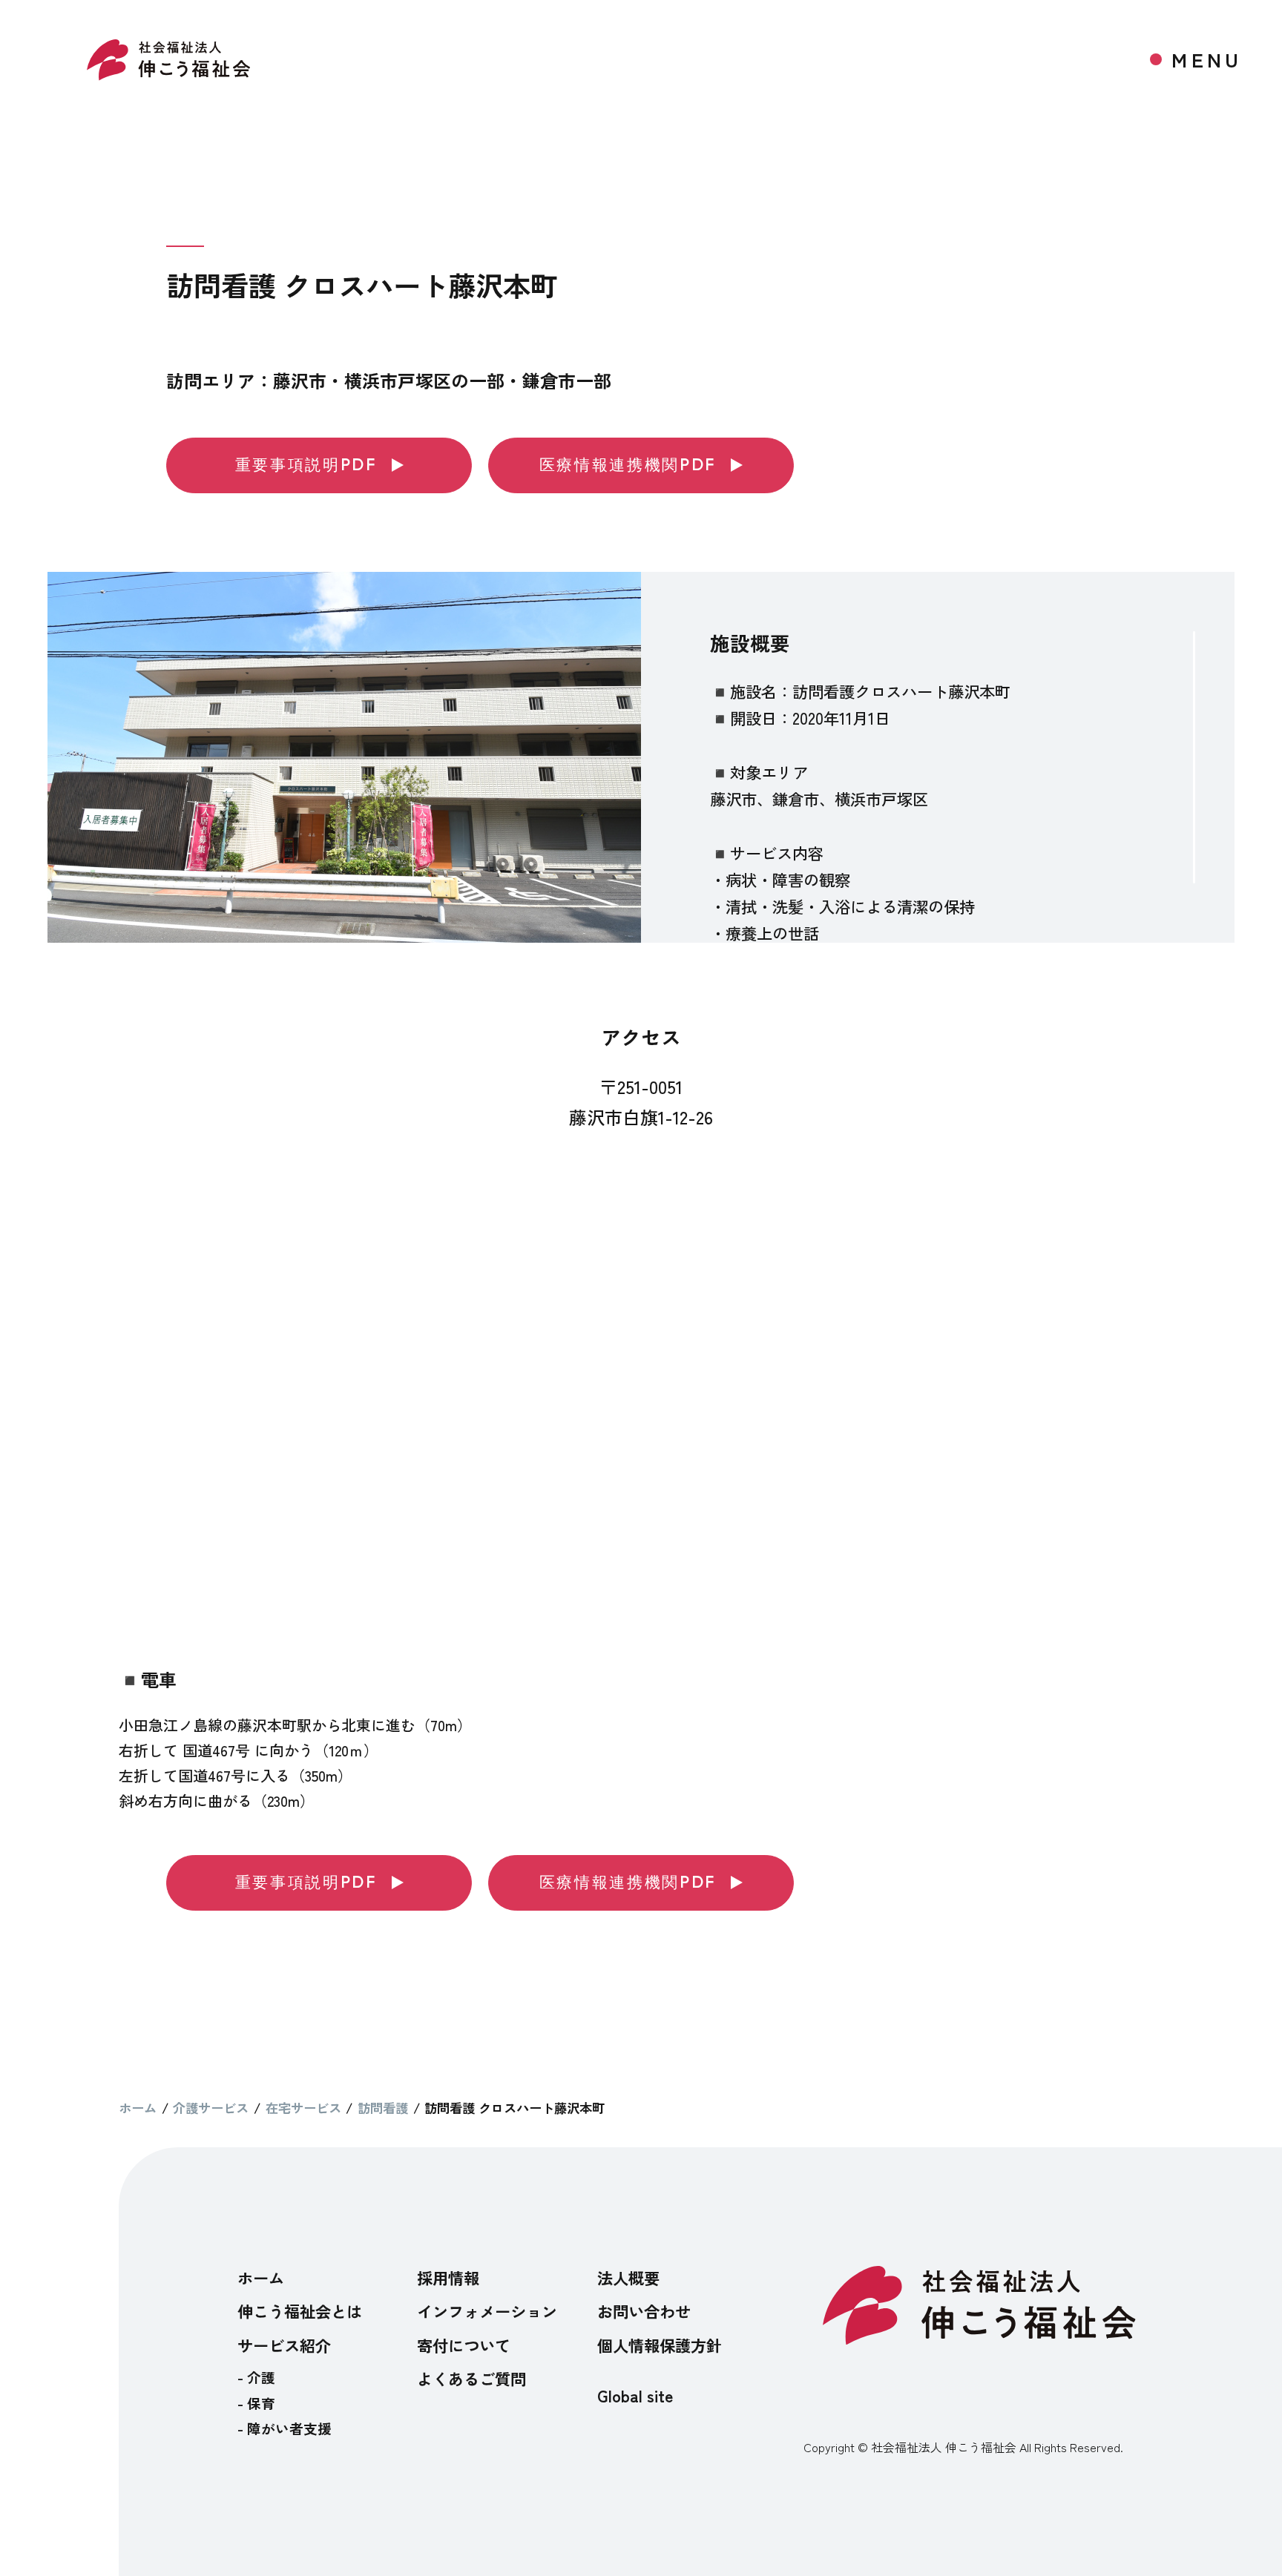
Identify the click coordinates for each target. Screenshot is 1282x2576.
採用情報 (448, 2277)
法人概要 (628, 2277)
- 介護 (256, 2377)
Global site (635, 2395)
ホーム (261, 2277)
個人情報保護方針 (660, 2345)
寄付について (464, 2345)
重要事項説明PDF (306, 465)
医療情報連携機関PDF (628, 465)
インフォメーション (487, 2311)
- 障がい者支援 (285, 2428)
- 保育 (256, 2403)
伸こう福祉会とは (300, 2311)
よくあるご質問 (471, 2378)
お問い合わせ (644, 2311)
